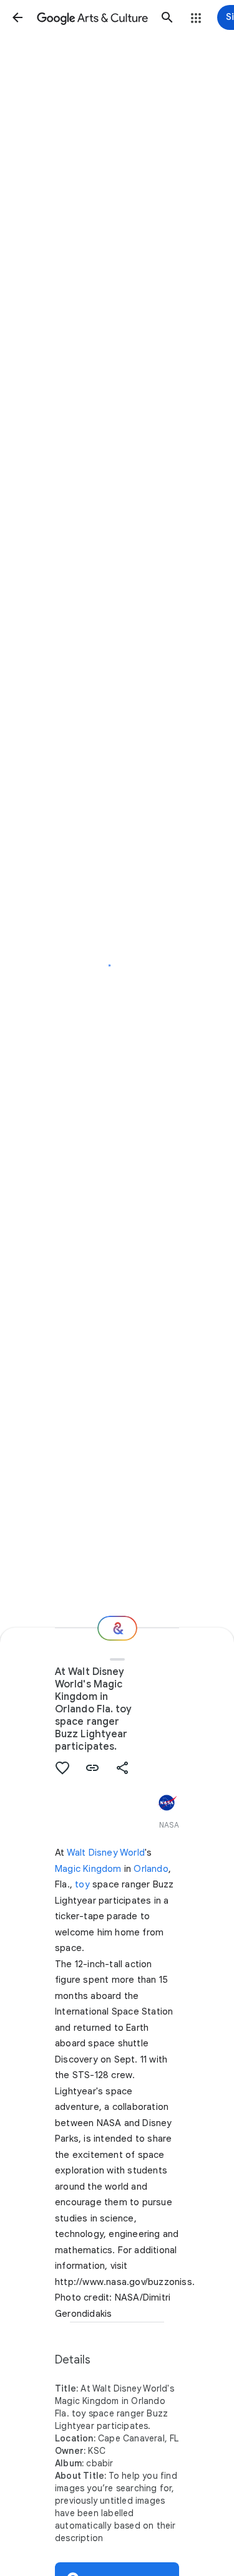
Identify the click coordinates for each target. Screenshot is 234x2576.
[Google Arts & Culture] (92, 17)
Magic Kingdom (88, 1869)
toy (82, 1884)
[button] (17, 17)
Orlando (151, 1869)
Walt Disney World (106, 1853)
